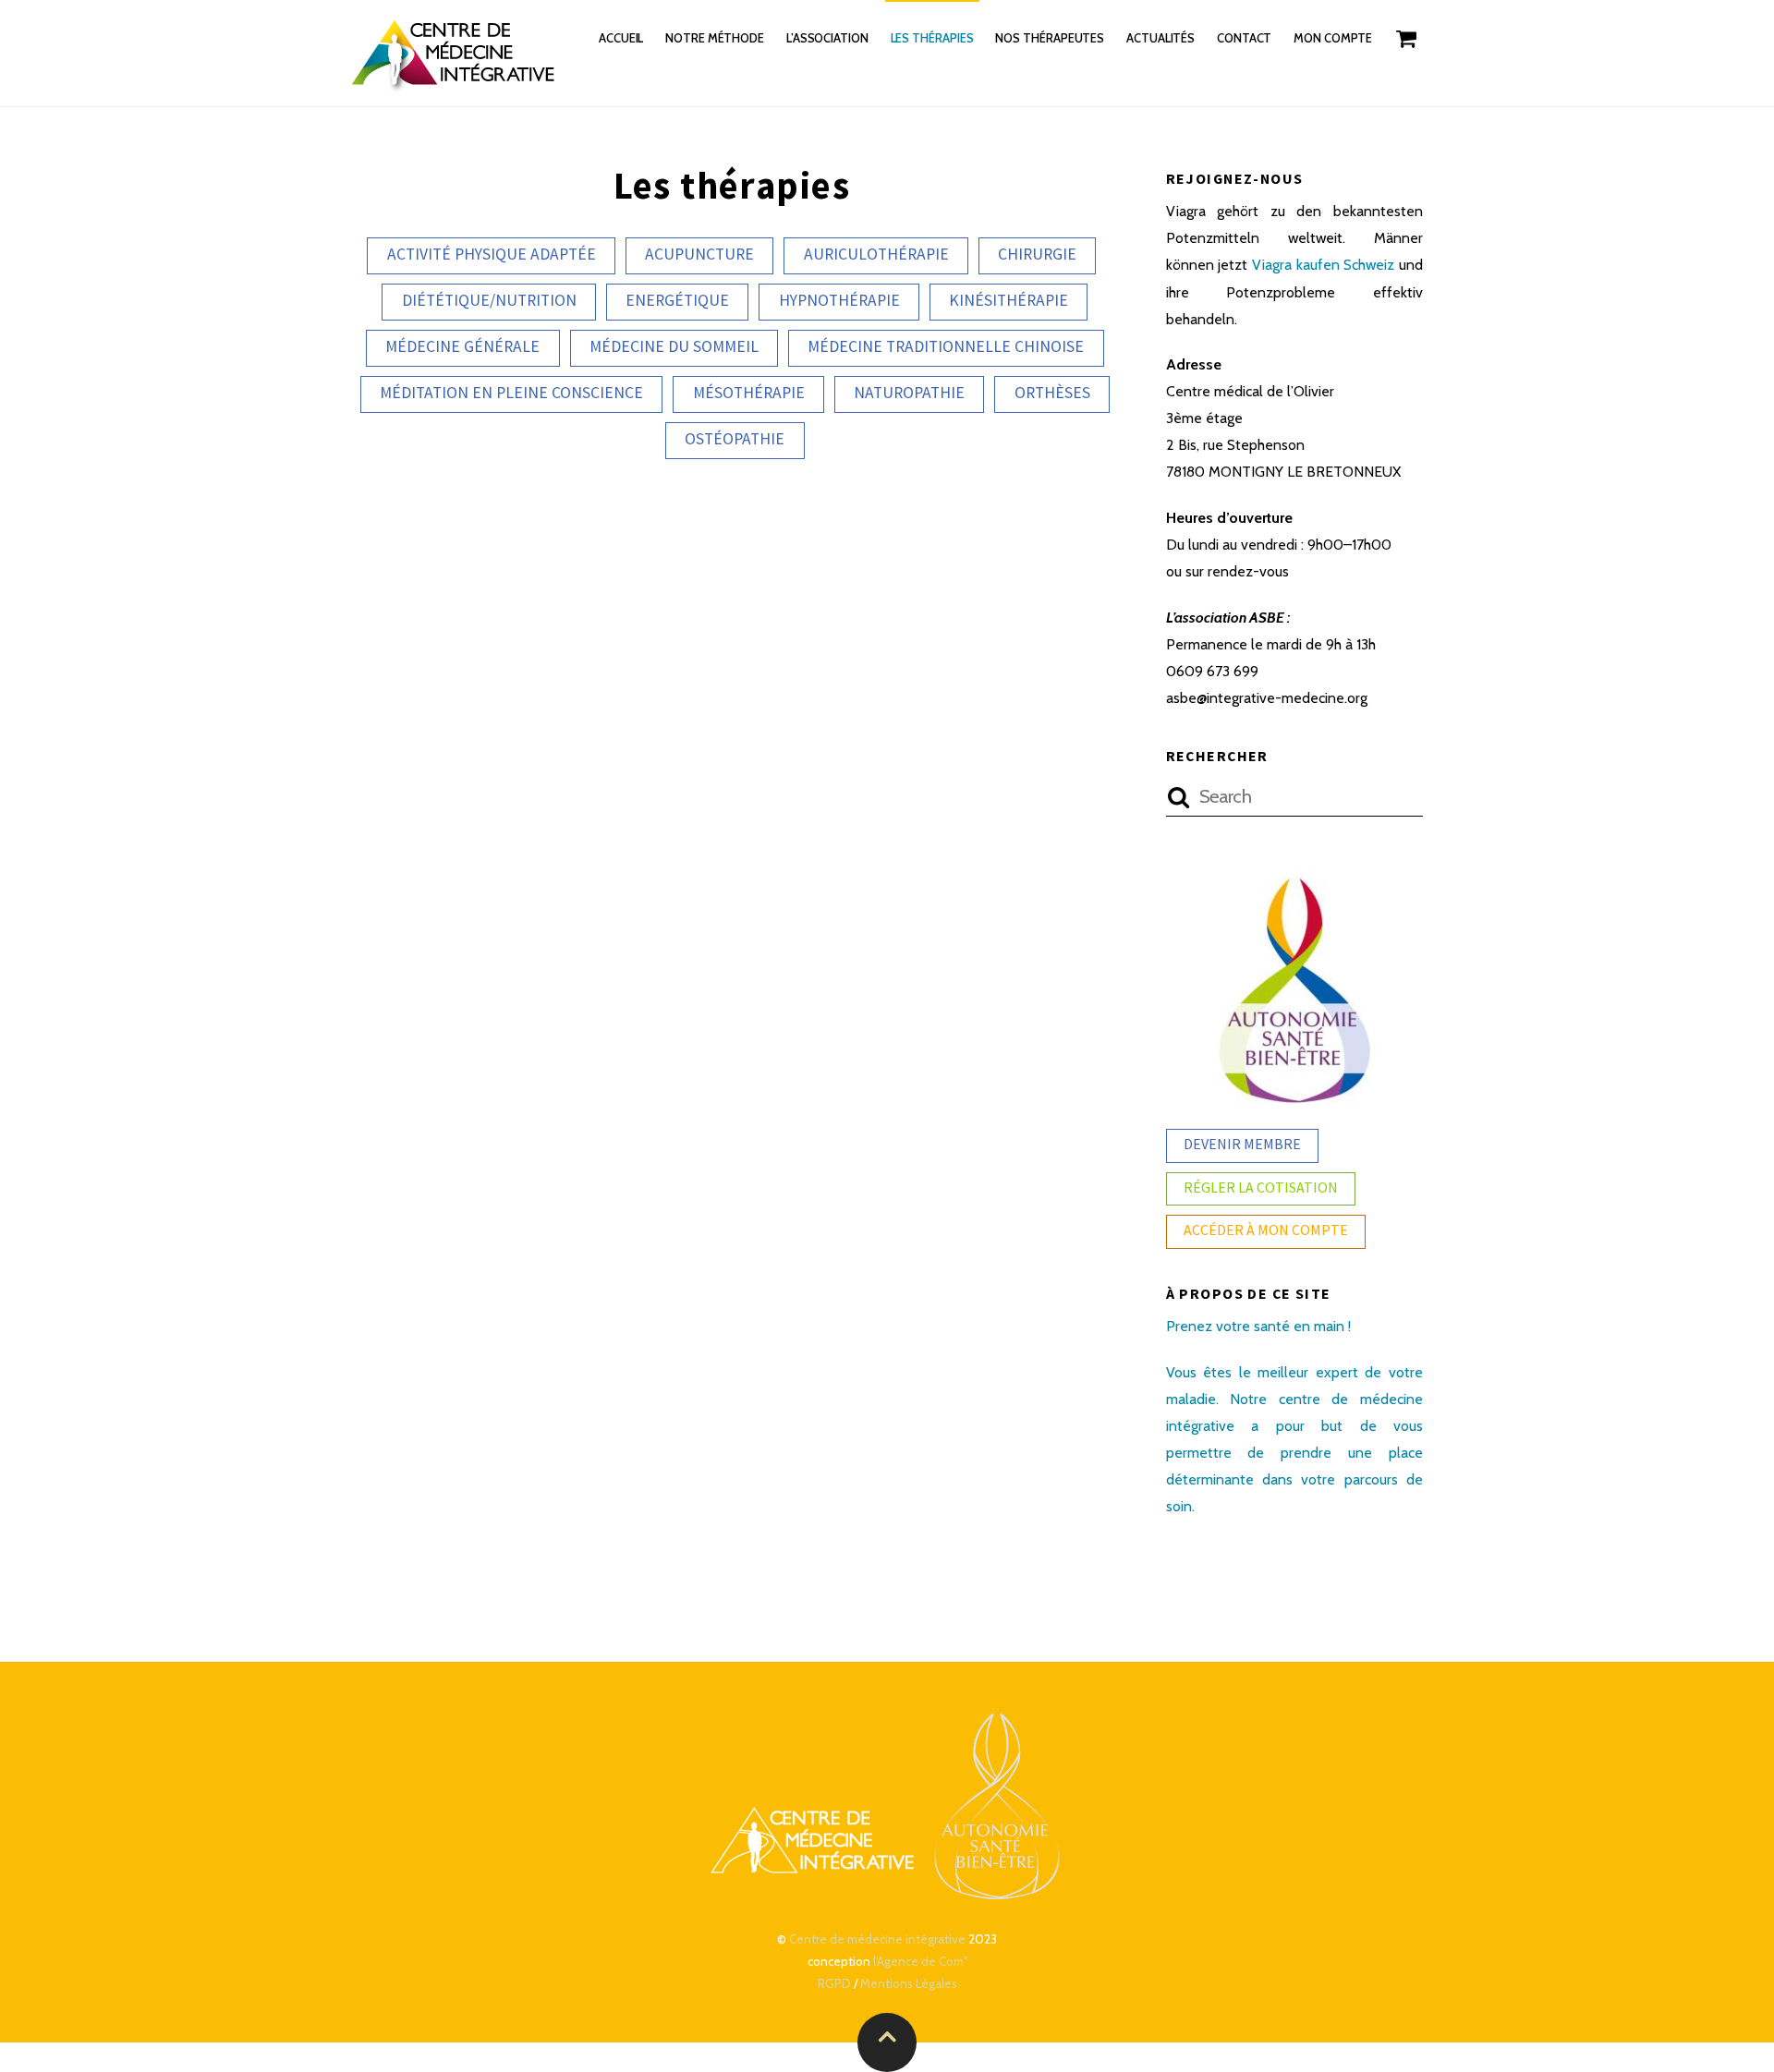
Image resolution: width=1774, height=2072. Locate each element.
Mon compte (1333, 38)
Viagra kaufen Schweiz (1323, 265)
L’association (827, 38)
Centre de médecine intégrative (877, 1939)
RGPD (834, 1983)
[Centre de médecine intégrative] (455, 81)
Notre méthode (715, 38)
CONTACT (1245, 38)
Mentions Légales (909, 1983)
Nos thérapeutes (1050, 38)
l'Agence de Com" (920, 1961)
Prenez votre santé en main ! (1258, 1326)
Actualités (1160, 38)
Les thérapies (932, 38)
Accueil (621, 38)
